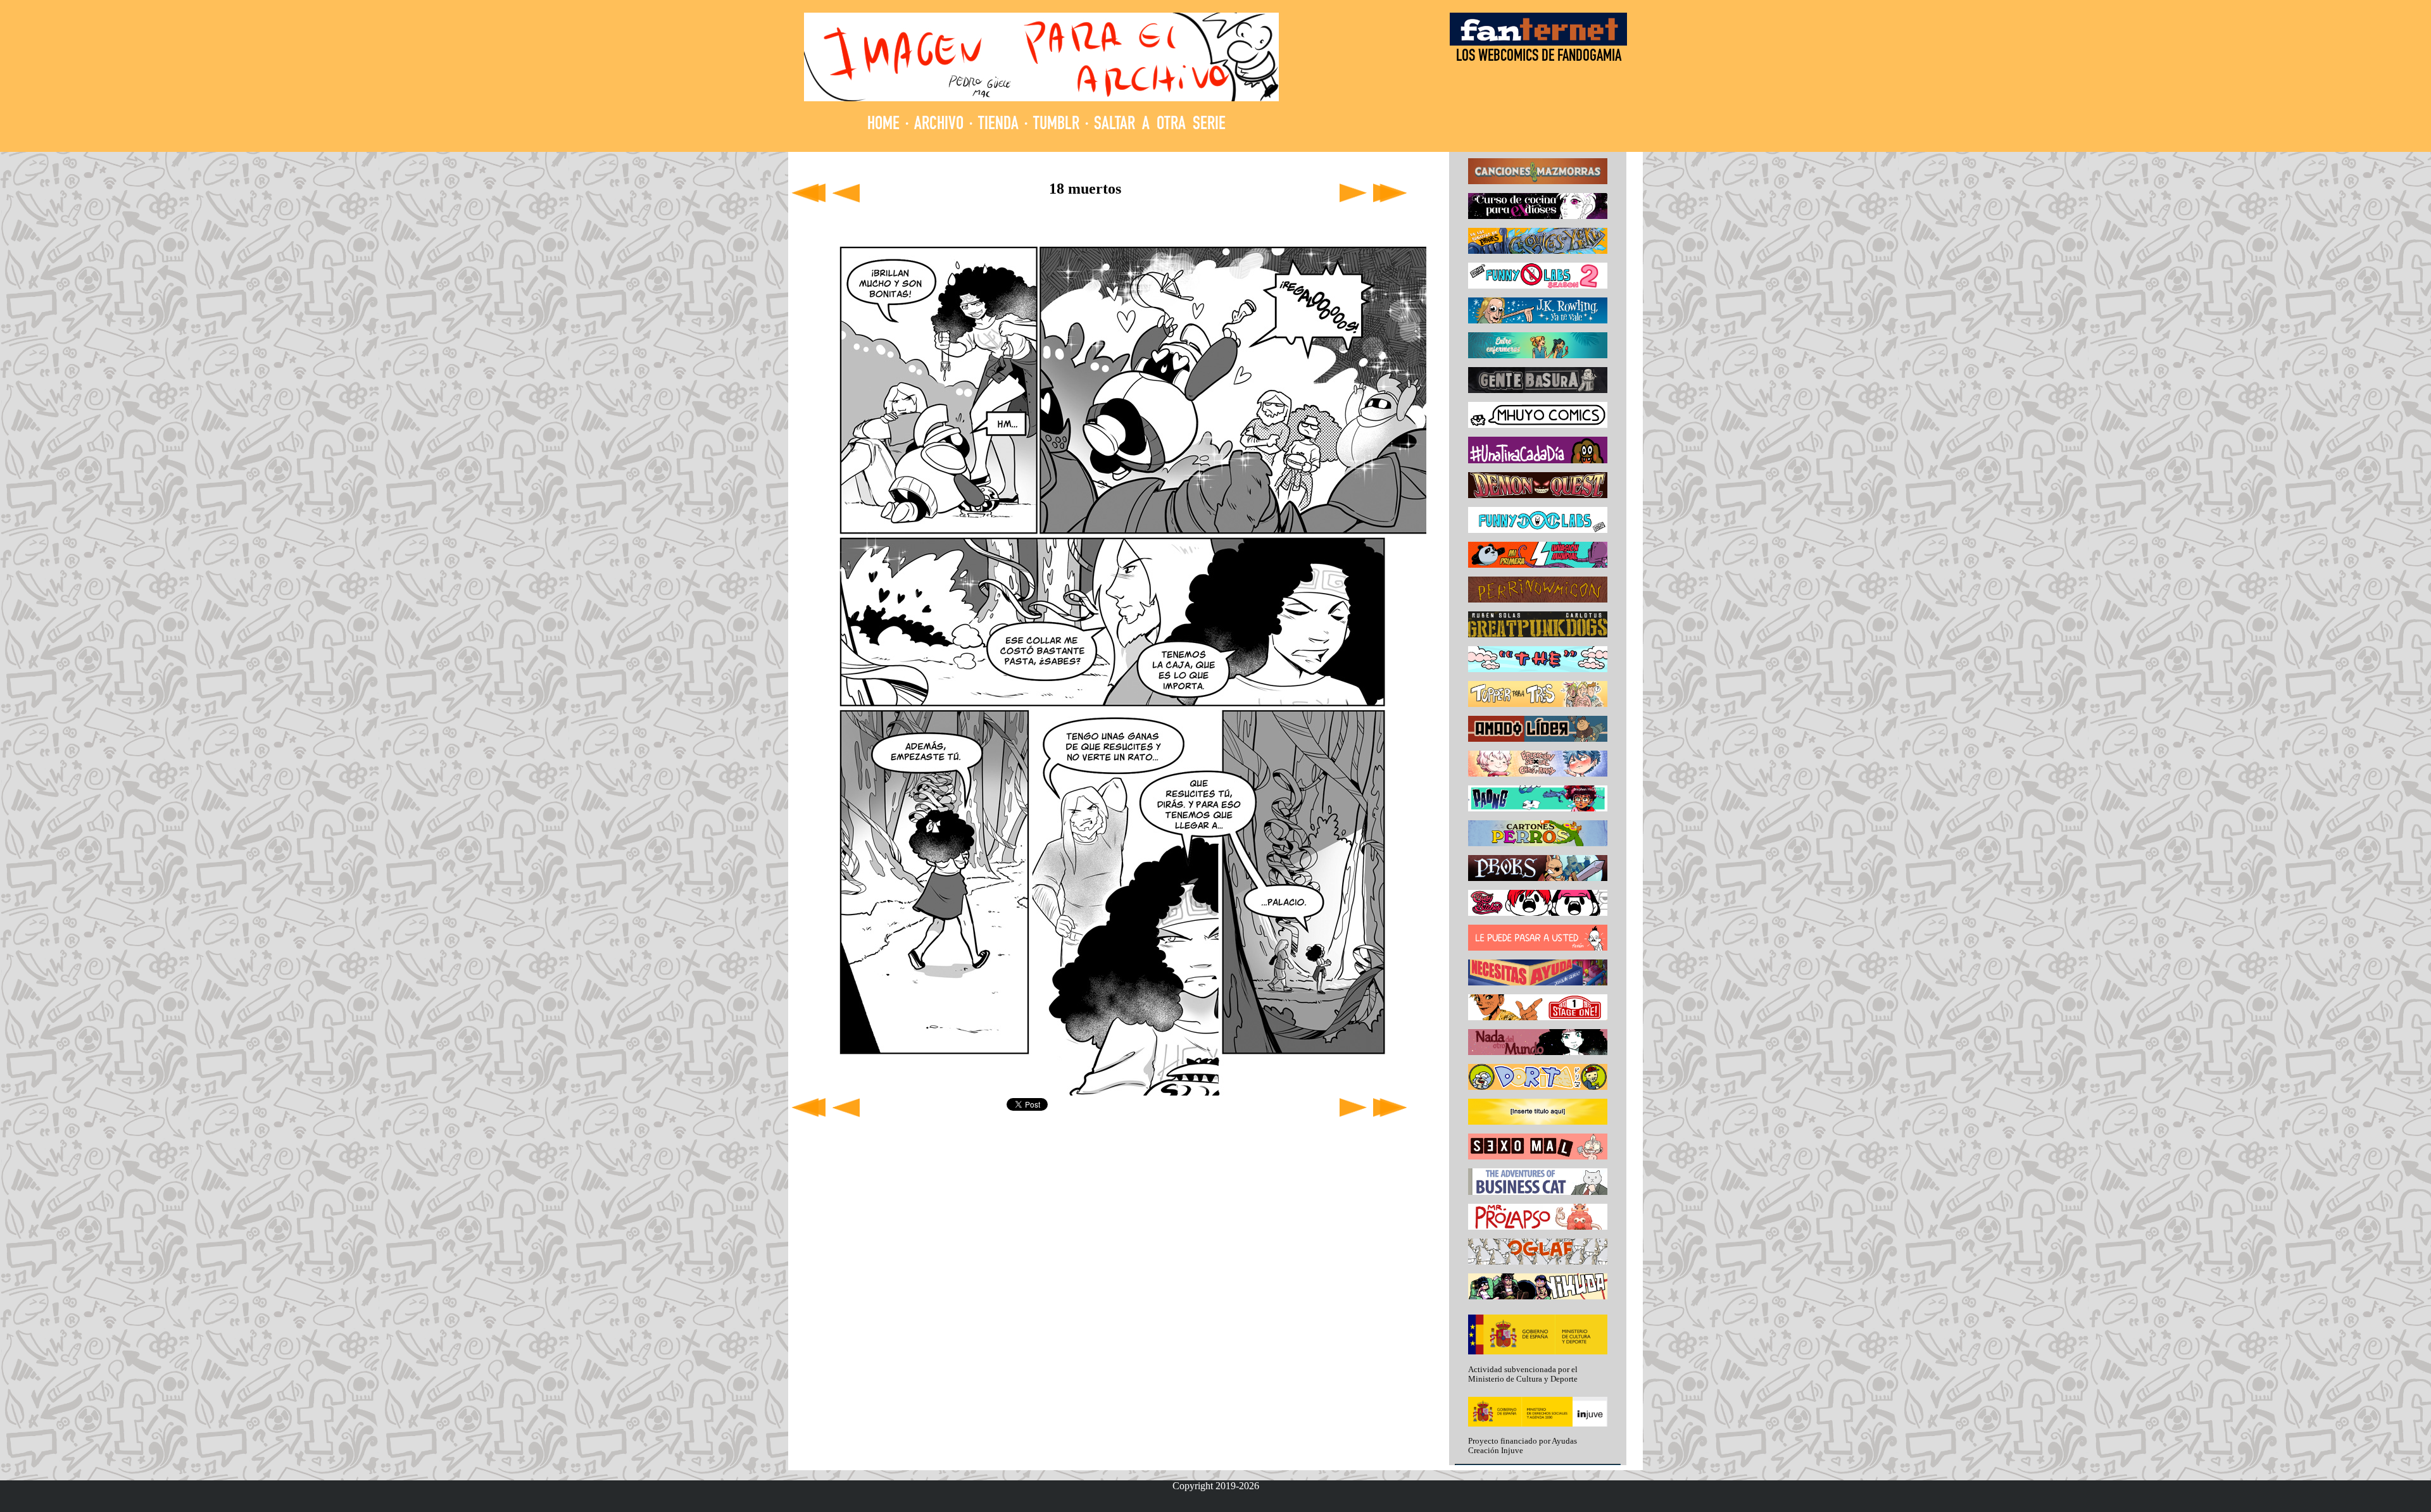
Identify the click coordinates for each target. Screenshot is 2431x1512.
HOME (883, 125)
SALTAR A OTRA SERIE (1160, 125)
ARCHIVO (939, 125)
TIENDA (998, 125)
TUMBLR (1056, 125)
